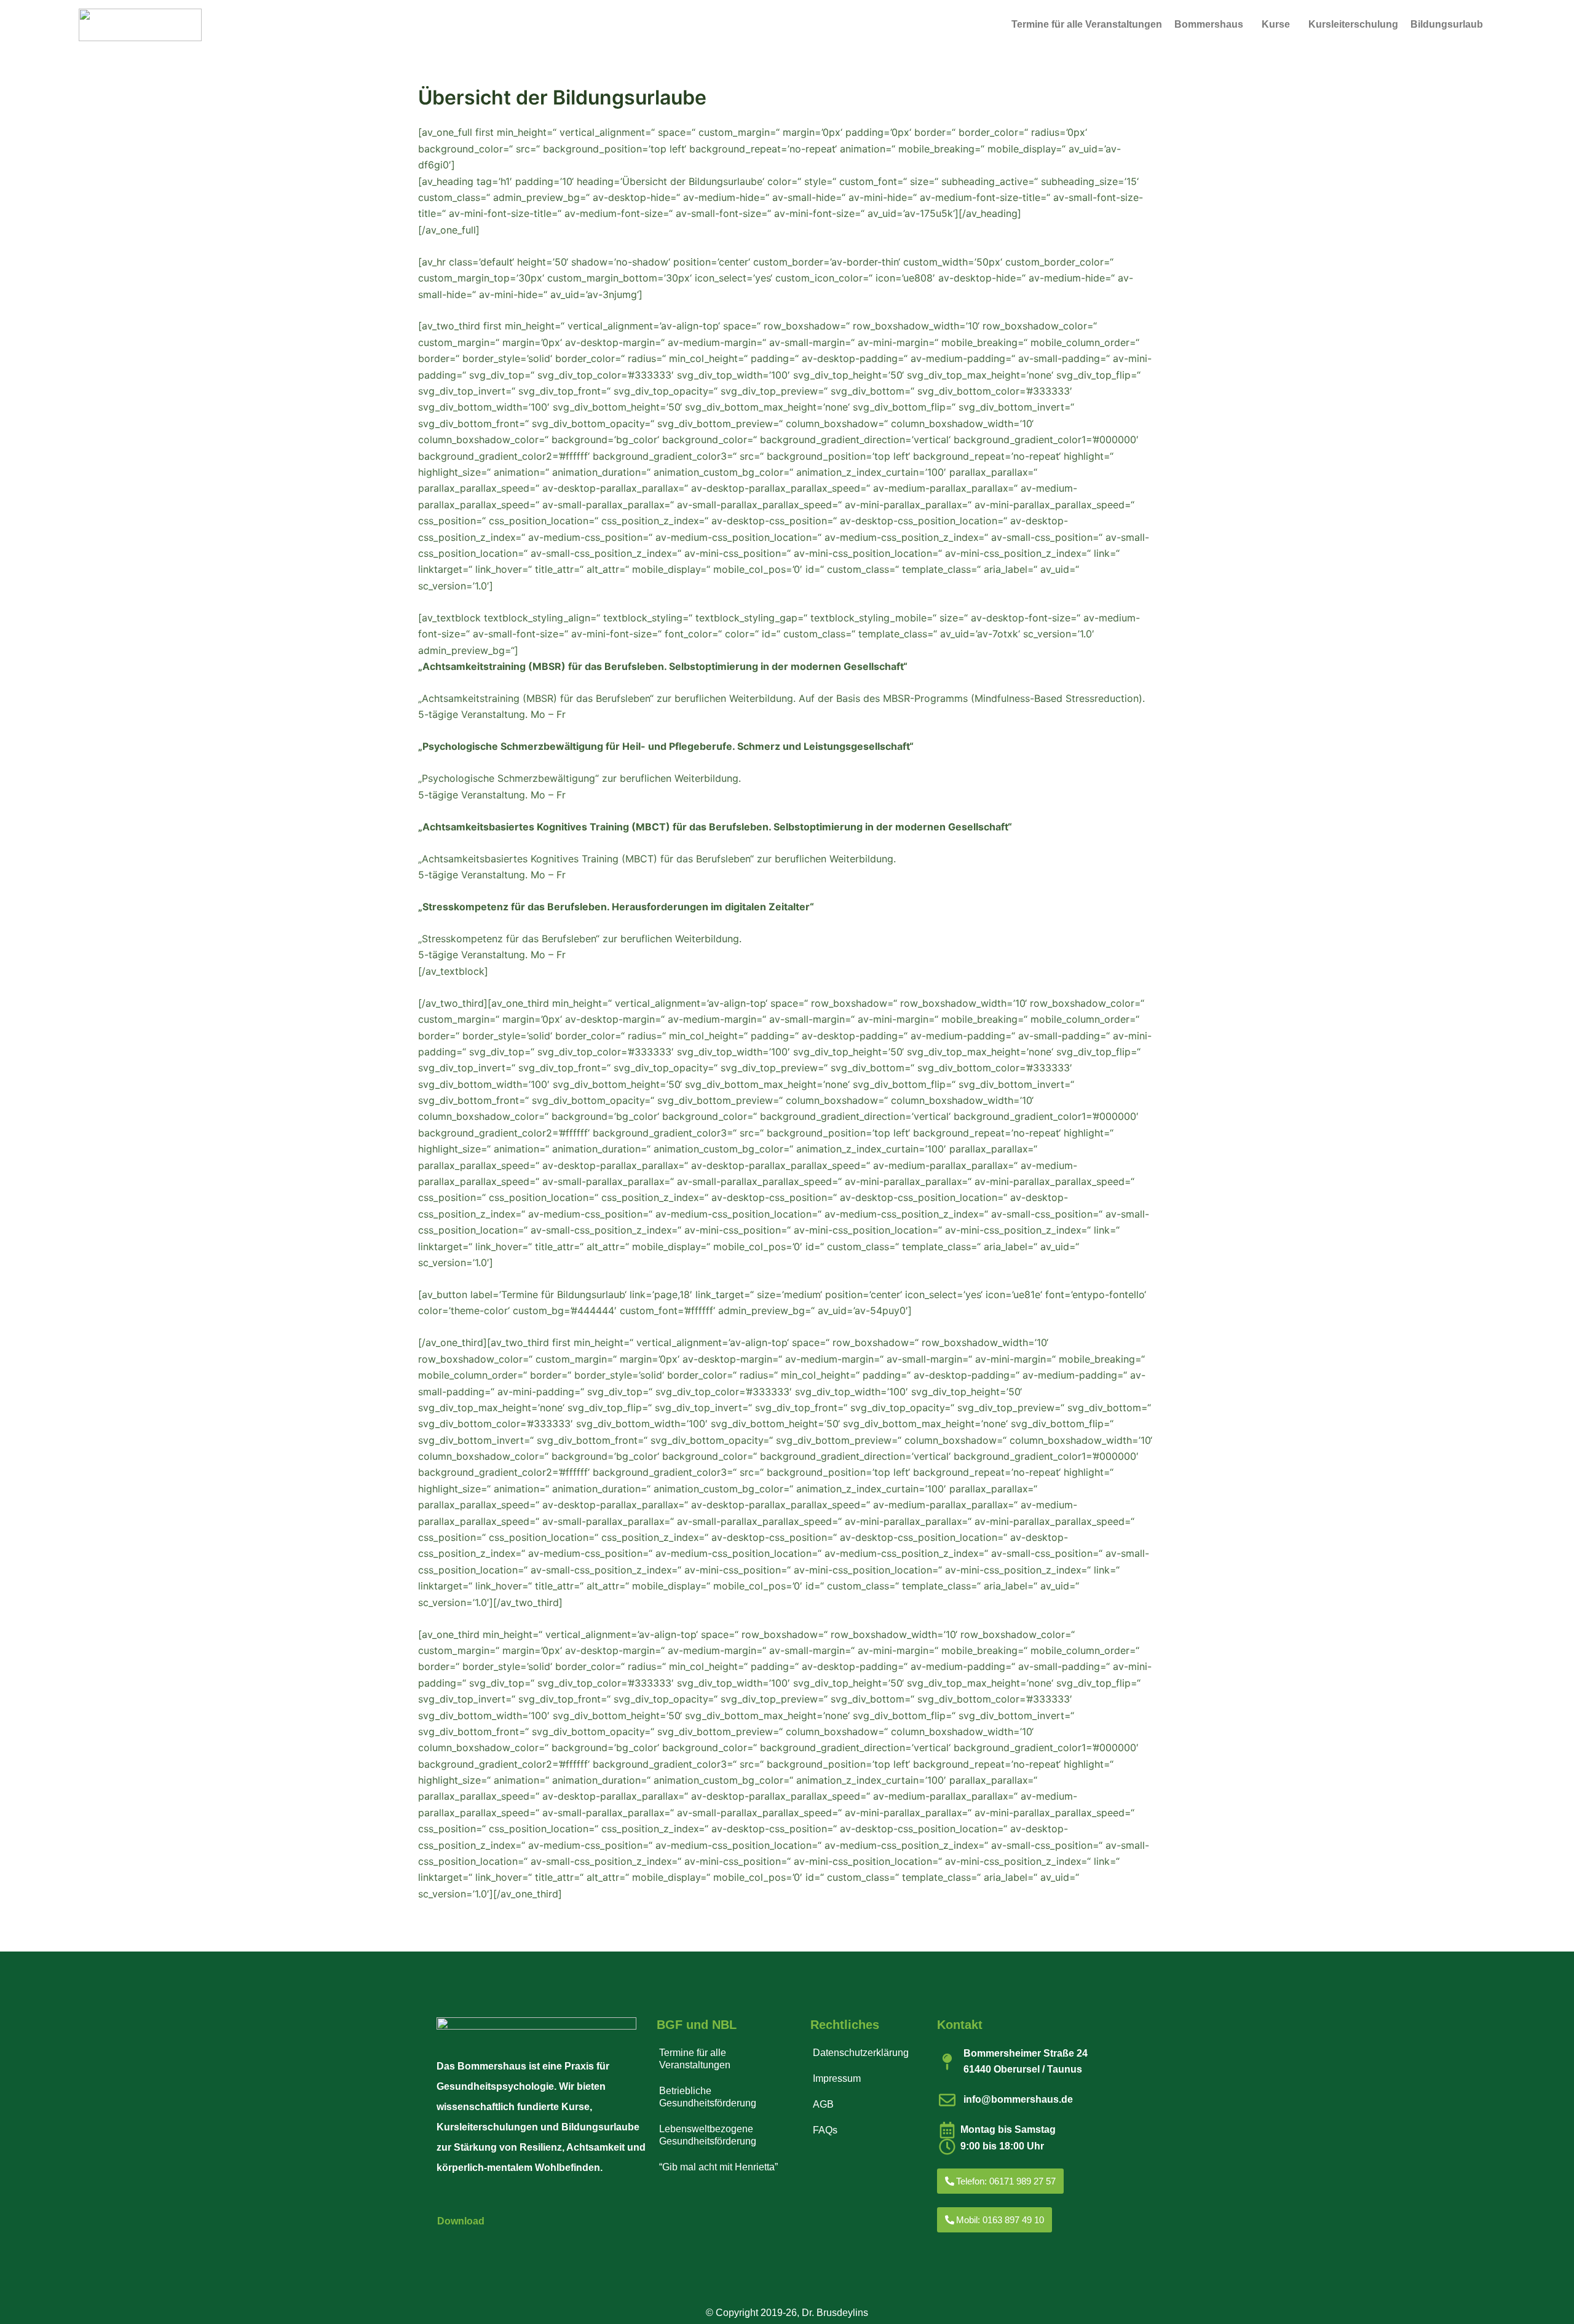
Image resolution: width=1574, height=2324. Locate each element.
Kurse (1276, 24)
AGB (823, 2104)
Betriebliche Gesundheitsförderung (708, 2097)
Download (461, 2221)
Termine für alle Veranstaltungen (1087, 24)
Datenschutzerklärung (861, 2053)
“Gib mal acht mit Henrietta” (718, 2167)
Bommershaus (1209, 24)
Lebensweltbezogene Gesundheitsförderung (708, 2135)
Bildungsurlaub (1447, 24)
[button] (1212, 25)
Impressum (837, 2078)
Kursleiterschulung (1353, 24)
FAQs (825, 2130)
